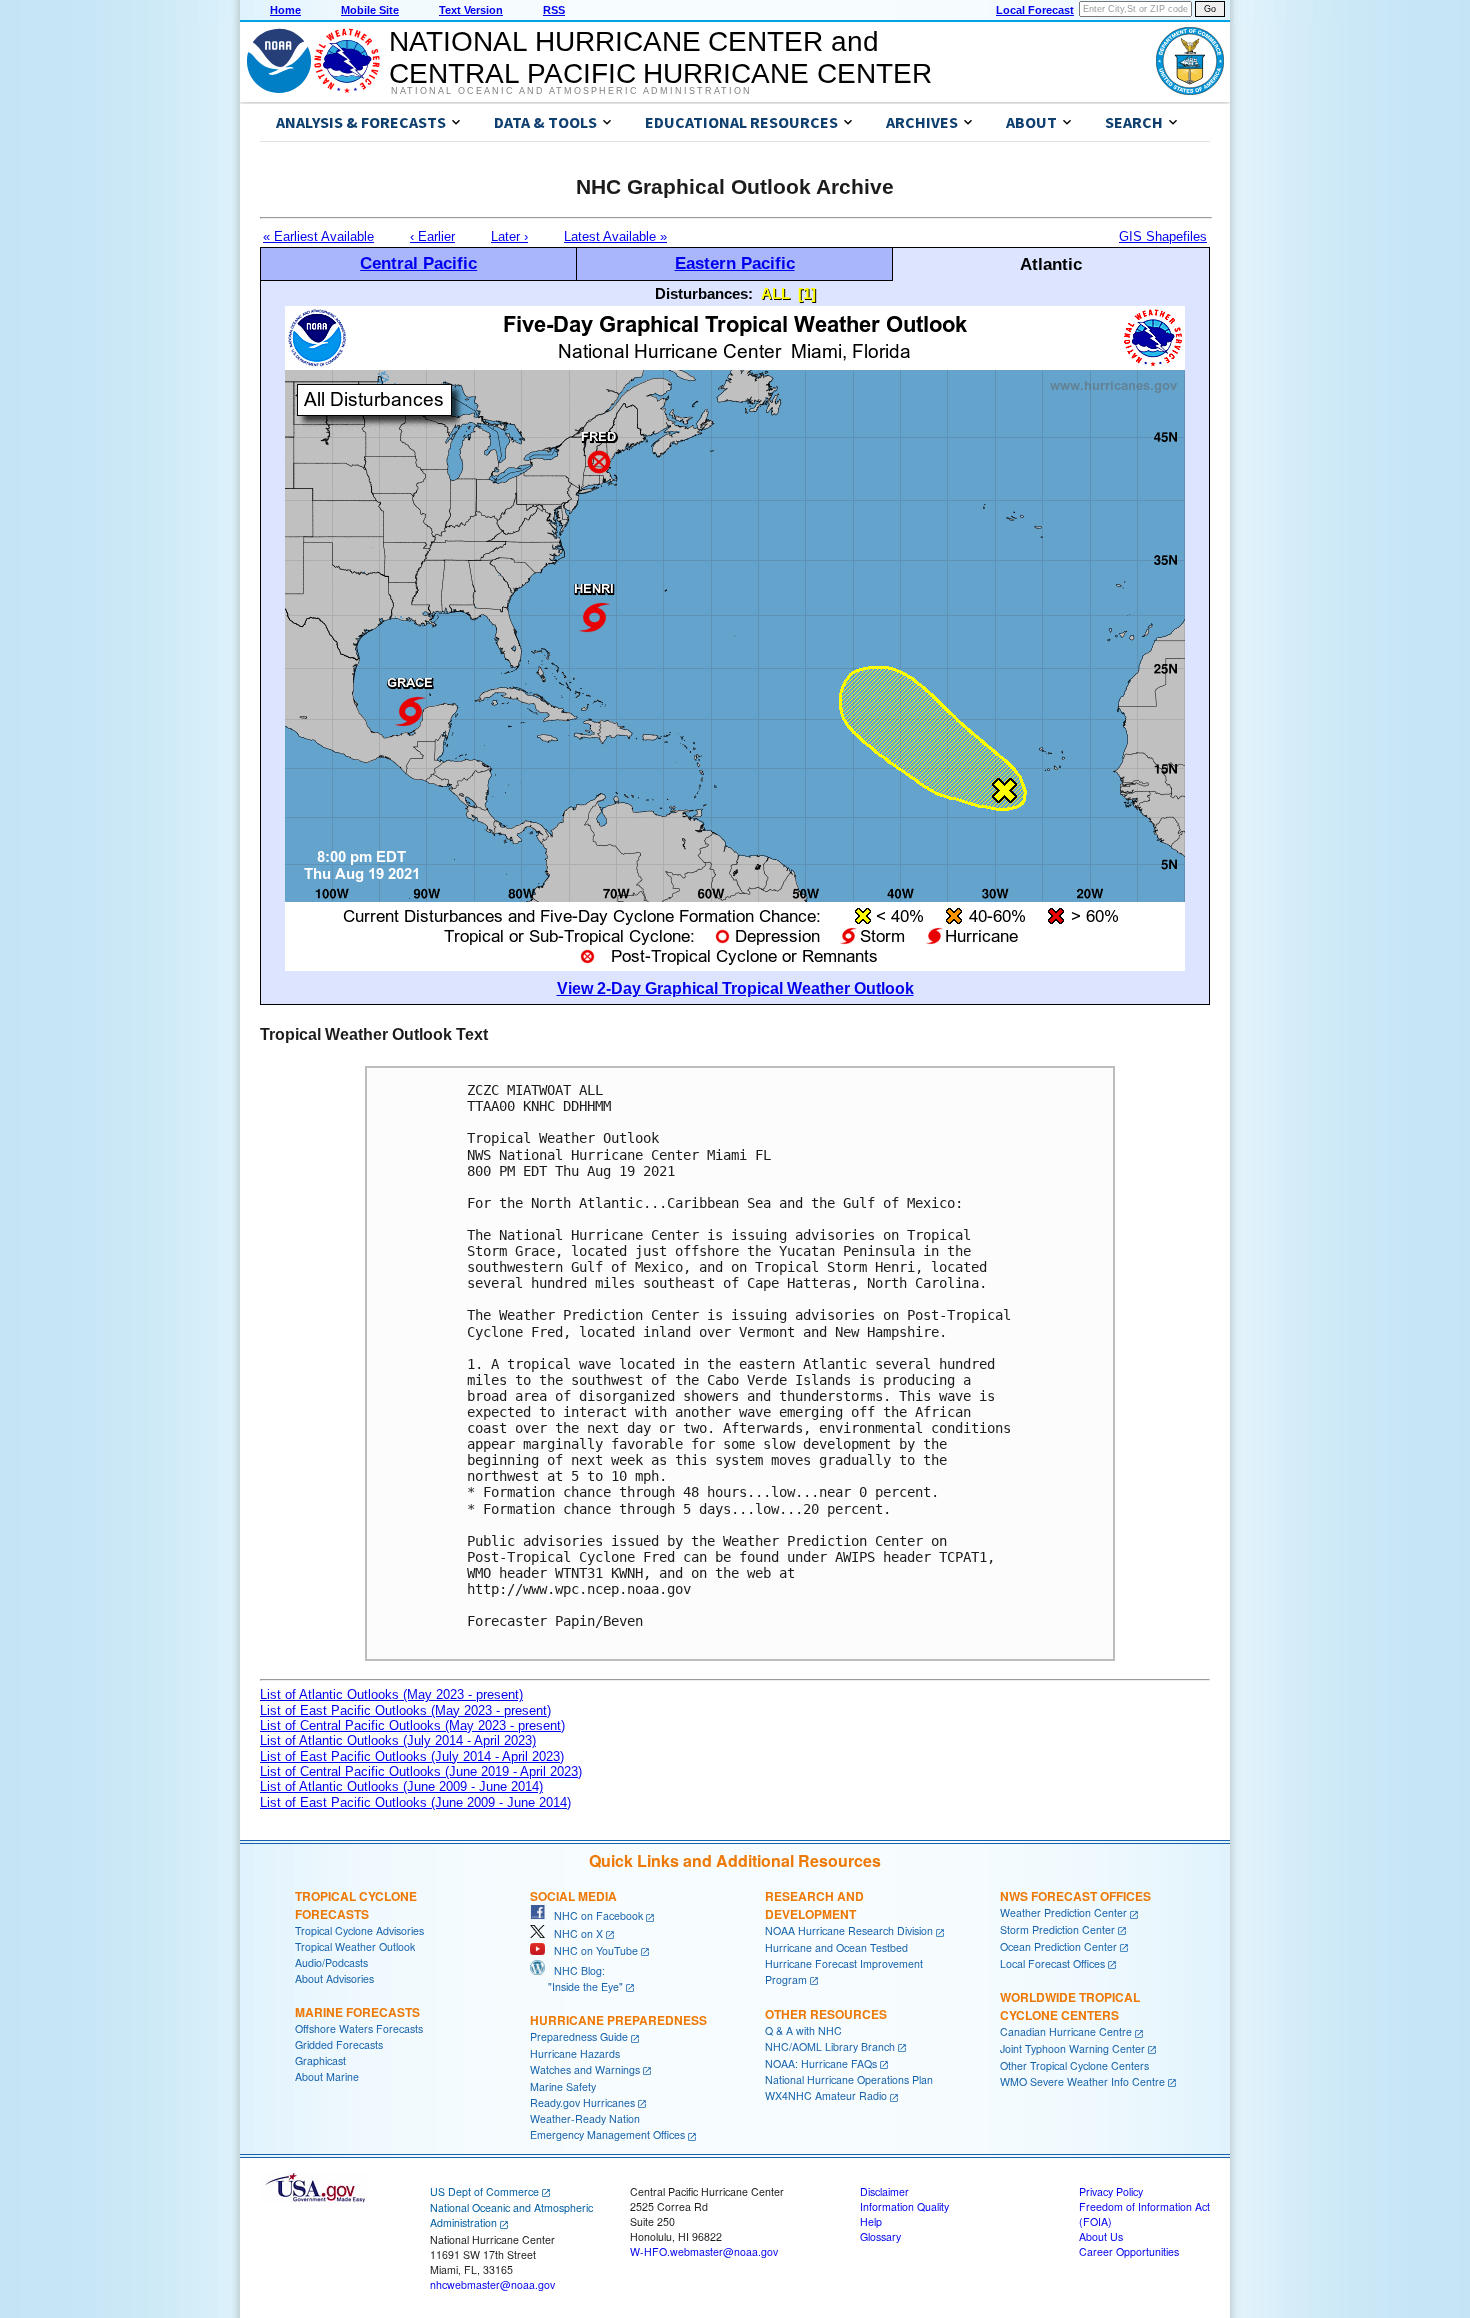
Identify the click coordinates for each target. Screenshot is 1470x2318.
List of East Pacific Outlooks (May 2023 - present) (405, 1710)
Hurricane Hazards (575, 2053)
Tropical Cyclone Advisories (359, 1930)
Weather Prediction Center (1063, 1912)
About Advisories (334, 1978)
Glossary (880, 2236)
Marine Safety (563, 2086)
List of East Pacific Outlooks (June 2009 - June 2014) (415, 1802)
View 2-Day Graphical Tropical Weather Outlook (735, 988)
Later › (509, 236)
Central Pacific (418, 263)
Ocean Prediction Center (1058, 1946)
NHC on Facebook (594, 1915)
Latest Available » (615, 236)
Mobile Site (370, 10)
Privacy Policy (1111, 2191)
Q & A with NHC (803, 2030)
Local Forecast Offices (1052, 1963)
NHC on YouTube (591, 1950)
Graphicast (320, 2060)
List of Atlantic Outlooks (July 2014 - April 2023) (398, 1740)
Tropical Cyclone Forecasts (356, 1905)
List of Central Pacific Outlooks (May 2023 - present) (412, 1725)
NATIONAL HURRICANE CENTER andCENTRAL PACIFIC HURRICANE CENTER (660, 57)
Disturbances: (704, 293)
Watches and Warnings (585, 2069)
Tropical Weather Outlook (355, 1946)
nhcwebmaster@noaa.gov (492, 2284)
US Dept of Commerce (484, 2191)
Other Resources (826, 2014)
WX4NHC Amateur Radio (826, 2095)
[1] (807, 293)
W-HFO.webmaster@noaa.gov (704, 2251)
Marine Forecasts (357, 2012)
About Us (1101, 2236)
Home (285, 10)
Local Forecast (1035, 10)
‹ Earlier (432, 236)
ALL (775, 293)
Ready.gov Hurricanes (582, 2102)
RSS (554, 10)
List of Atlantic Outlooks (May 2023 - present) (391, 1694)
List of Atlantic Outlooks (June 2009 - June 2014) (401, 1786)
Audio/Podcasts (331, 1962)
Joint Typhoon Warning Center (1072, 2048)
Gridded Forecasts (339, 2044)
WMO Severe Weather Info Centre (1082, 2081)
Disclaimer (884, 2191)
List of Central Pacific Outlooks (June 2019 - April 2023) (421, 1771)
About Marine (327, 2076)
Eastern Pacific (735, 263)
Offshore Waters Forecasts (359, 2028)
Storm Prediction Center (1057, 1929)
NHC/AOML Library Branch (830, 2046)
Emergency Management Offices (607, 2134)
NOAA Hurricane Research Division (849, 1930)
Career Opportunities (1129, 2251)
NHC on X (574, 1933)
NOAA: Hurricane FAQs (821, 2063)
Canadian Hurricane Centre (1066, 2031)
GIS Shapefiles (1163, 236)
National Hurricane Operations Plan (849, 2079)
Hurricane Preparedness (618, 2020)
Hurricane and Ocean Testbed (836, 1947)
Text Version (471, 10)
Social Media (573, 1896)
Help (871, 2221)
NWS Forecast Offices (1075, 1896)
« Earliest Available (318, 236)
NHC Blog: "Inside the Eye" (576, 1978)
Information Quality (904, 2206)
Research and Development (814, 1905)
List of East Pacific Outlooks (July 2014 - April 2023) (412, 1756)
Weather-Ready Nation (585, 2118)
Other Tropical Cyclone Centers (1074, 2065)
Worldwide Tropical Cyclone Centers (1070, 2006)
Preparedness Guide (579, 2036)
